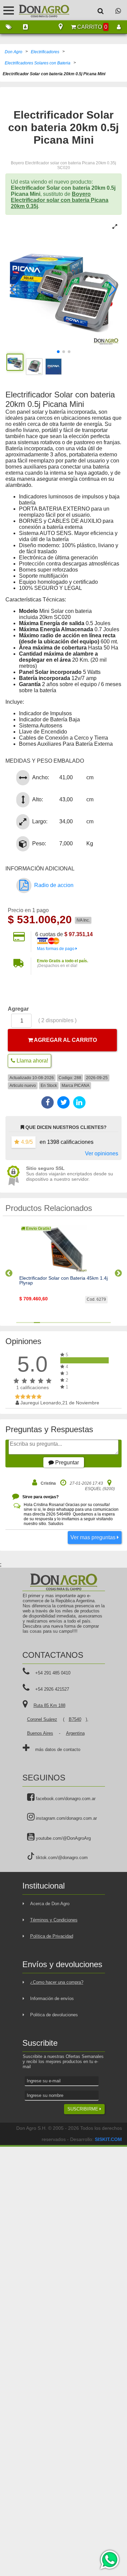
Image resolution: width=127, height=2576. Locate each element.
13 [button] (90, 1323)
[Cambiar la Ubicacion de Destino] (61, 27)
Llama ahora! (32, 1061)
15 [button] (102, 1323)
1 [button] (19, 1323)
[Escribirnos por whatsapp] (118, 11)
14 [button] (96, 1323)
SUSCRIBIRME (83, 2109)
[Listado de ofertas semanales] (8, 27)
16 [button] (108, 1323)
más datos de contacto (58, 1749)
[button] (14, 289)
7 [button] (55, 1323)
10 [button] (72, 1323)
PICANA (82, 1086)
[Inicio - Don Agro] (39, 10)
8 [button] (60, 1323)
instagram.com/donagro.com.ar (66, 1818)
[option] (63, 1270)
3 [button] (31, 1323)
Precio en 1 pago (28, 910)
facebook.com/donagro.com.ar (65, 1799)
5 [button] (43, 1323)
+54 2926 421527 (52, 1689)
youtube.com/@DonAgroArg (63, 1838)
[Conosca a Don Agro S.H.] (25, 27)
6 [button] (49, 1323)
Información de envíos (52, 1998)
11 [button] (78, 1323)
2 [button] (25, 1323)
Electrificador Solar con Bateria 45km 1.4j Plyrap (63, 1281)
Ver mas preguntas (94, 1537)
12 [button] (84, 1323)
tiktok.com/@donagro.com (61, 1858)
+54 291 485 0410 (53, 1673)
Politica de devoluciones (54, 2015)
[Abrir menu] (9, 10)
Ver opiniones (102, 1153)
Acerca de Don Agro (50, 1904)
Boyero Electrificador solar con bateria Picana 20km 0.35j (60, 200)
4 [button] (37, 1323)
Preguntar (66, 1462)
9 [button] (67, 1323)
